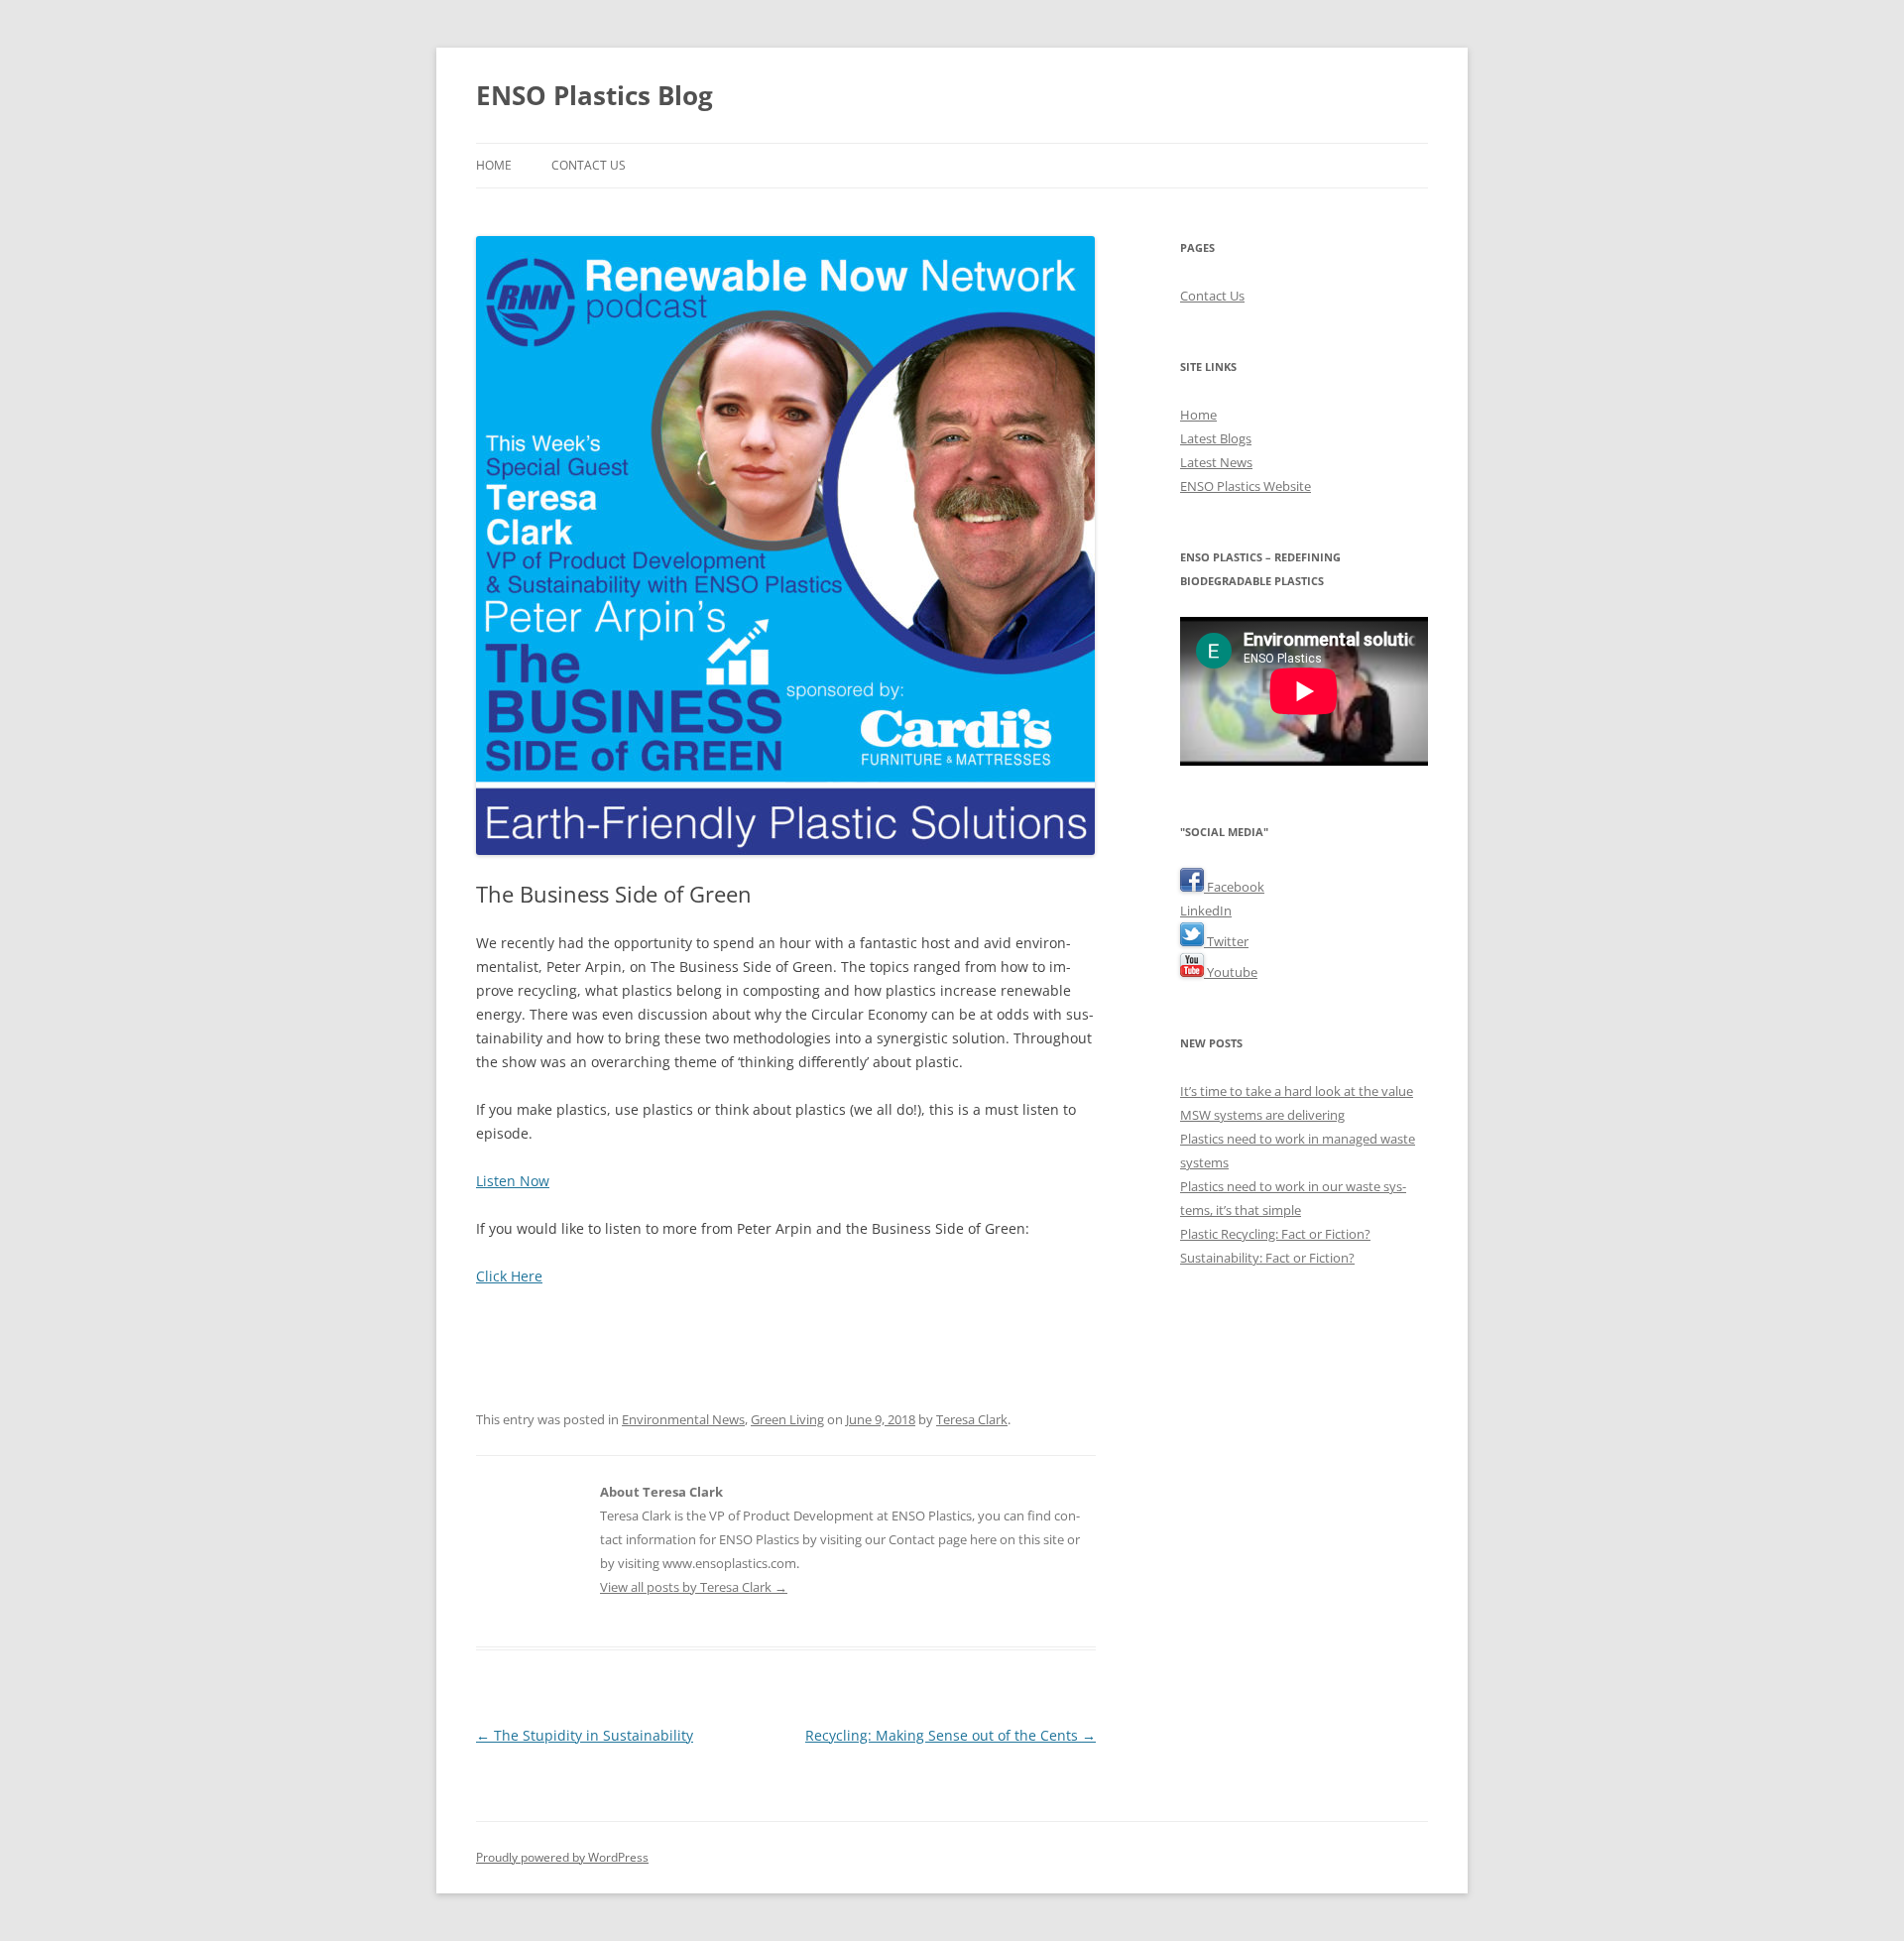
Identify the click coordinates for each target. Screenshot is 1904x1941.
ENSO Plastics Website (1246, 486)
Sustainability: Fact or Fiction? (1267, 1258)
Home (494, 165)
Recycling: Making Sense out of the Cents (951, 1735)
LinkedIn (1206, 910)
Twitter (1226, 941)
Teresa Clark (972, 1419)
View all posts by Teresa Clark (694, 1587)
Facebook (1234, 887)
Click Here (509, 1276)
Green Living (787, 1419)
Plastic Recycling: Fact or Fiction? (1275, 1234)
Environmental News (683, 1419)
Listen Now (513, 1181)
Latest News (1216, 462)
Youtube (1231, 972)
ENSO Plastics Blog (595, 95)
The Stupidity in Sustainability (585, 1735)
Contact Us (589, 165)
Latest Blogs (1216, 438)
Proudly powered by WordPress (562, 1857)
